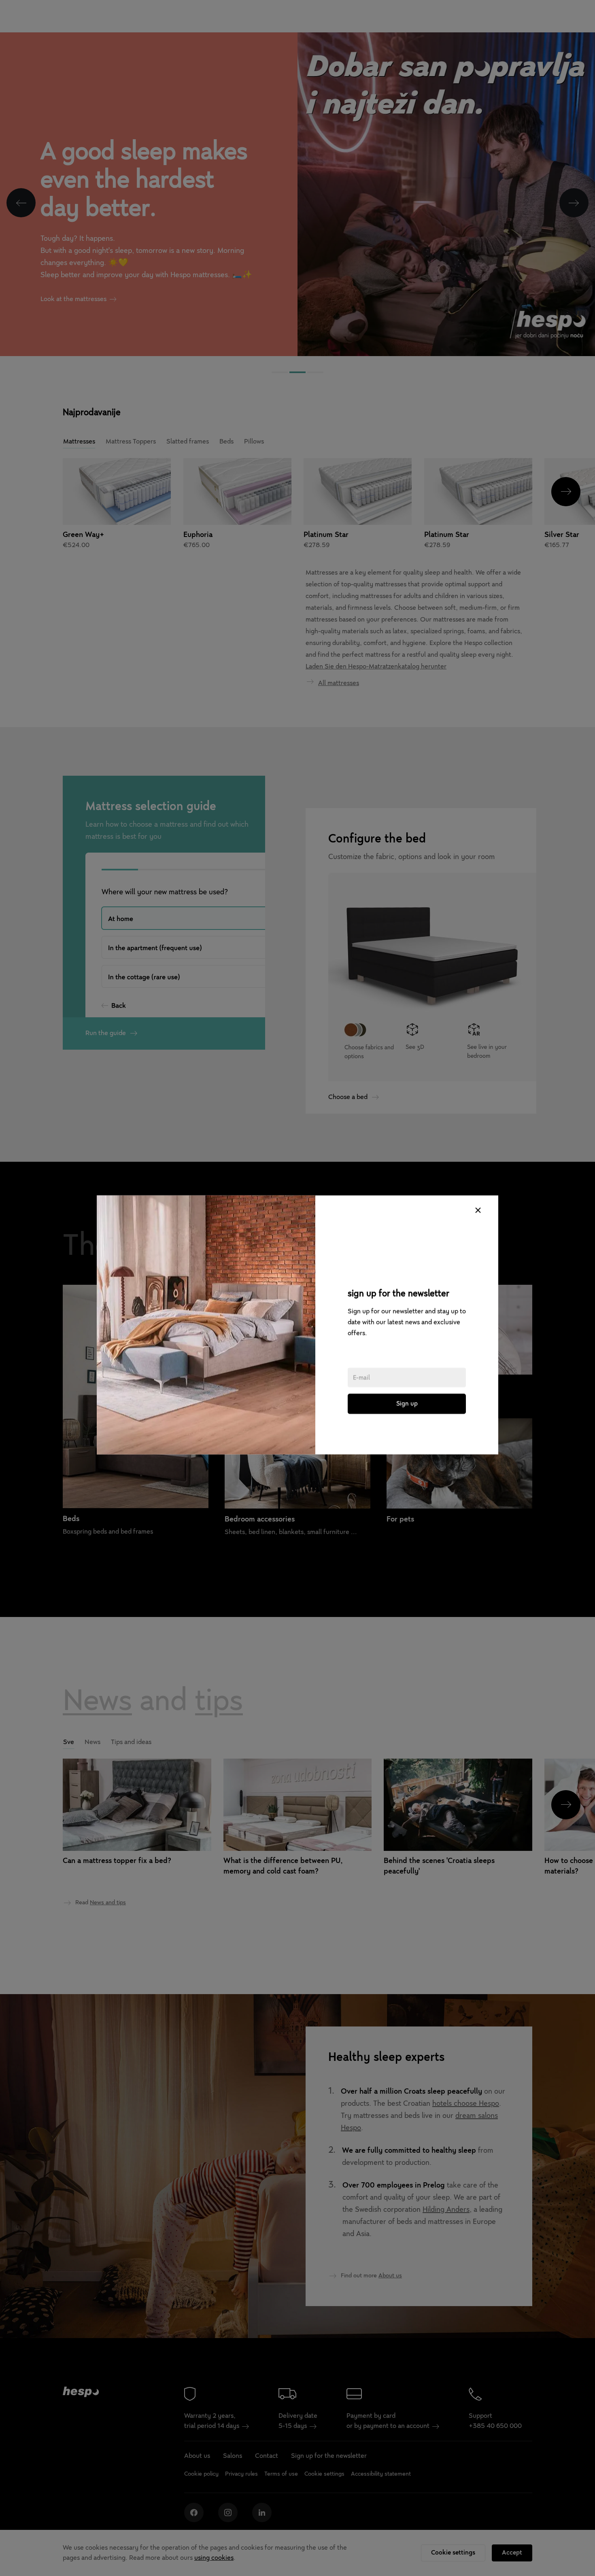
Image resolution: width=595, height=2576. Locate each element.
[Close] (478, 1173)
